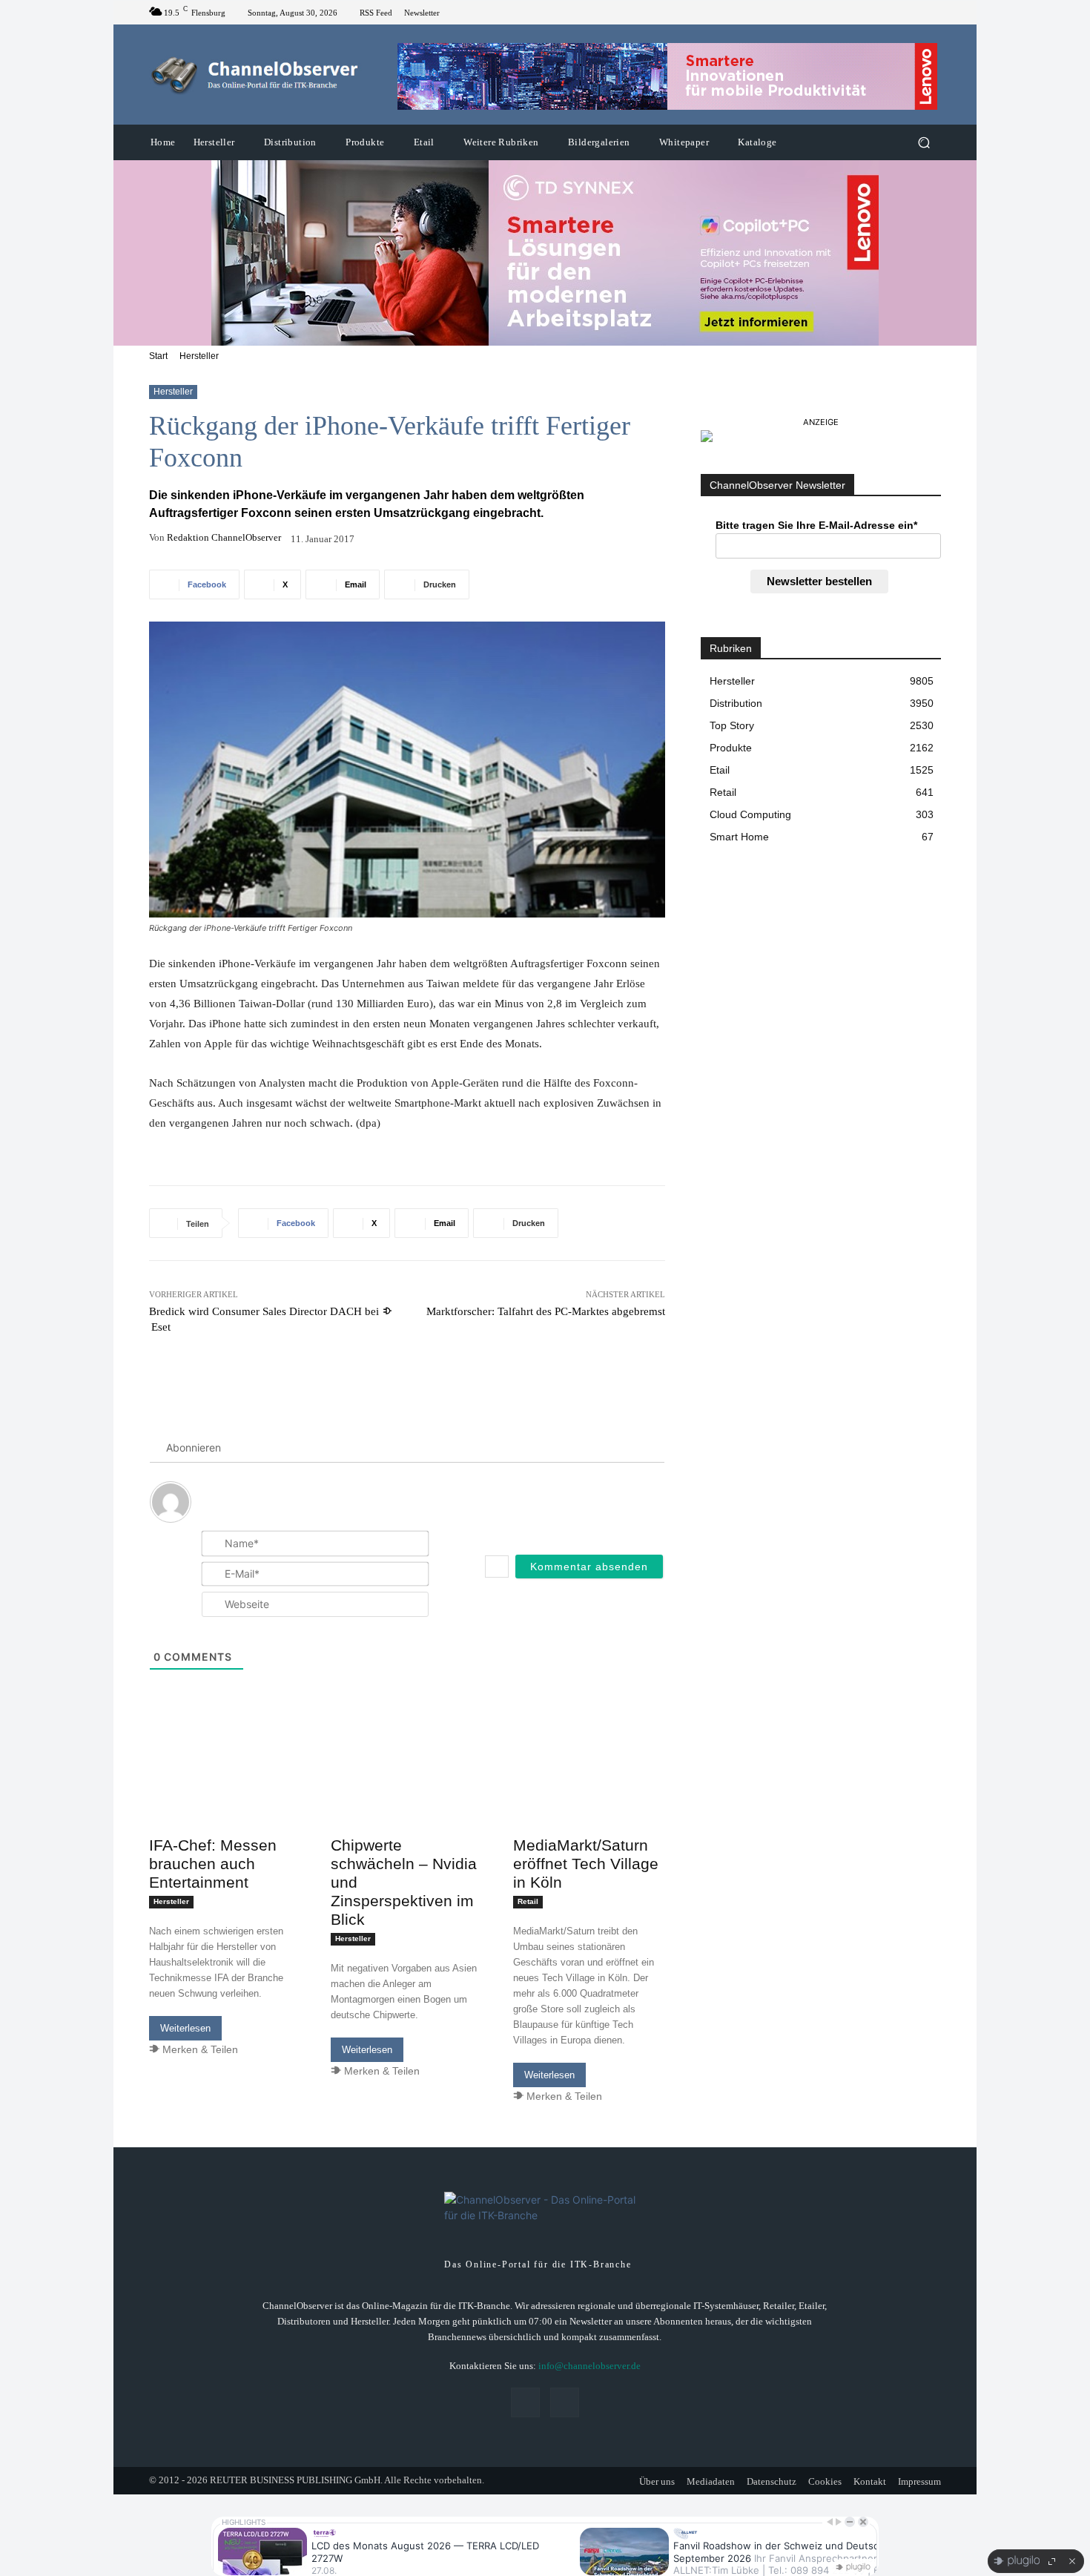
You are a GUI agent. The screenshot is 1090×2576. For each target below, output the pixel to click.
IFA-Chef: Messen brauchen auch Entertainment (213, 1864)
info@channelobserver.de (589, 2366)
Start (158, 356)
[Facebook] (914, 13)
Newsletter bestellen (819, 581)
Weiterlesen (185, 2028)
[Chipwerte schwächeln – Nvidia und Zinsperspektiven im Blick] (407, 1792)
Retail (528, 1901)
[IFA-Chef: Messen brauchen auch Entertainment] (225, 1792)
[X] (932, 13)
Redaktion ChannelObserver (224, 537)
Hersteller (199, 356)
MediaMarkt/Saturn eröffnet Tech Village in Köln (586, 1864)
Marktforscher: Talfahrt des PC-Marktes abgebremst (546, 1311)
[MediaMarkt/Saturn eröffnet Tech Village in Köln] (589, 1792)
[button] (924, 143)
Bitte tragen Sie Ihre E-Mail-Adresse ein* (816, 525)
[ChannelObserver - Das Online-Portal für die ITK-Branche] (255, 75)
